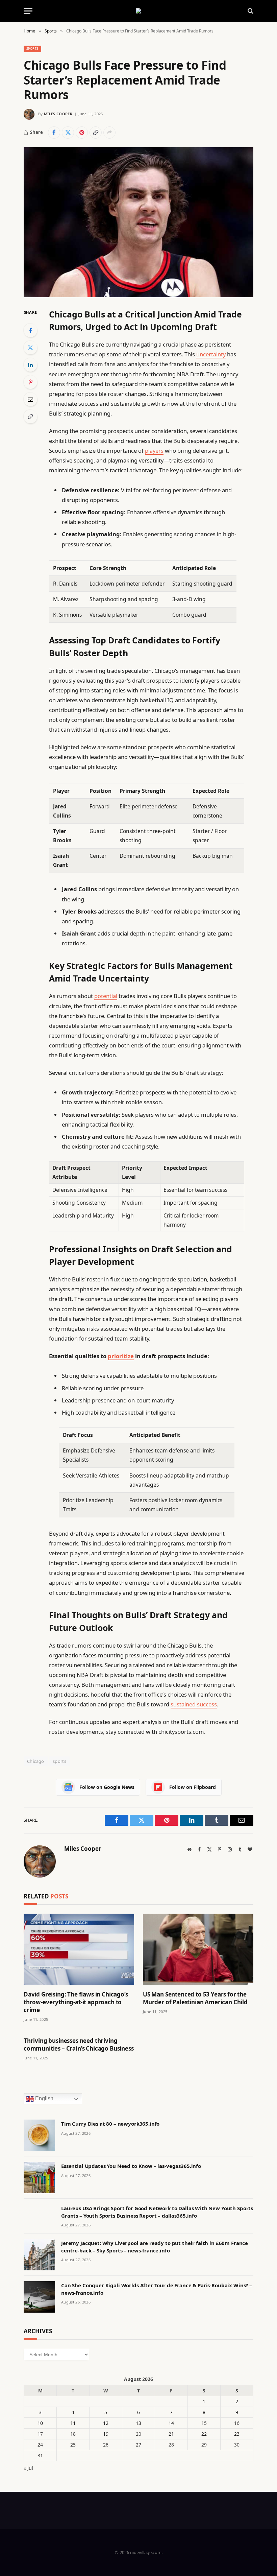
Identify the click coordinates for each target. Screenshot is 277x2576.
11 (73, 2423)
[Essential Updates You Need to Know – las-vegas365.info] (39, 2178)
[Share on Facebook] (54, 133)
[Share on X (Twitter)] (68, 133)
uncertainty (211, 354)
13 (138, 2423)
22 (204, 2434)
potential (106, 996)
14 (171, 2423)
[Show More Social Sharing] (109, 133)
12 (106, 2423)
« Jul (28, 2468)
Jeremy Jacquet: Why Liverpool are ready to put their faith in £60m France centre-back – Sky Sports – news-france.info (155, 2247)
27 (138, 2445)
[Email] (30, 399)
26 (106, 2445)
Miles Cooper (58, 114)
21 (171, 2434)
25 (73, 2445)
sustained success (194, 1704)
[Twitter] (30, 348)
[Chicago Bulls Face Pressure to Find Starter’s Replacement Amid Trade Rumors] (138, 222)
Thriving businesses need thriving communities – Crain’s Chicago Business (79, 2045)
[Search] (250, 11)
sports (59, 1761)
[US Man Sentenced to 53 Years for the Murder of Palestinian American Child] (198, 1949)
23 (237, 2434)
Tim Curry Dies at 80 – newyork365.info (110, 2124)
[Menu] (28, 11)
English (44, 2099)
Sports (32, 49)
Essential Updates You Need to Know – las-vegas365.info (131, 2166)
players (154, 451)
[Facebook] (30, 330)
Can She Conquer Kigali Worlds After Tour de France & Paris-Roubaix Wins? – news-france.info (157, 2289)
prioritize (121, 1356)
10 (40, 2423)
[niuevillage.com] (138, 11)
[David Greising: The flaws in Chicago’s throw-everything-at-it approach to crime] (79, 1949)
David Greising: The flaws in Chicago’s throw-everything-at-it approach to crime (76, 2002)
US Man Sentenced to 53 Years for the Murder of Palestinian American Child (195, 1998)
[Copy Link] (96, 133)
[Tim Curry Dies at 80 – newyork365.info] (39, 2135)
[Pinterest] (30, 382)
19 (106, 2434)
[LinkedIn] (30, 365)
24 (40, 2445)
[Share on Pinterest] (82, 133)
